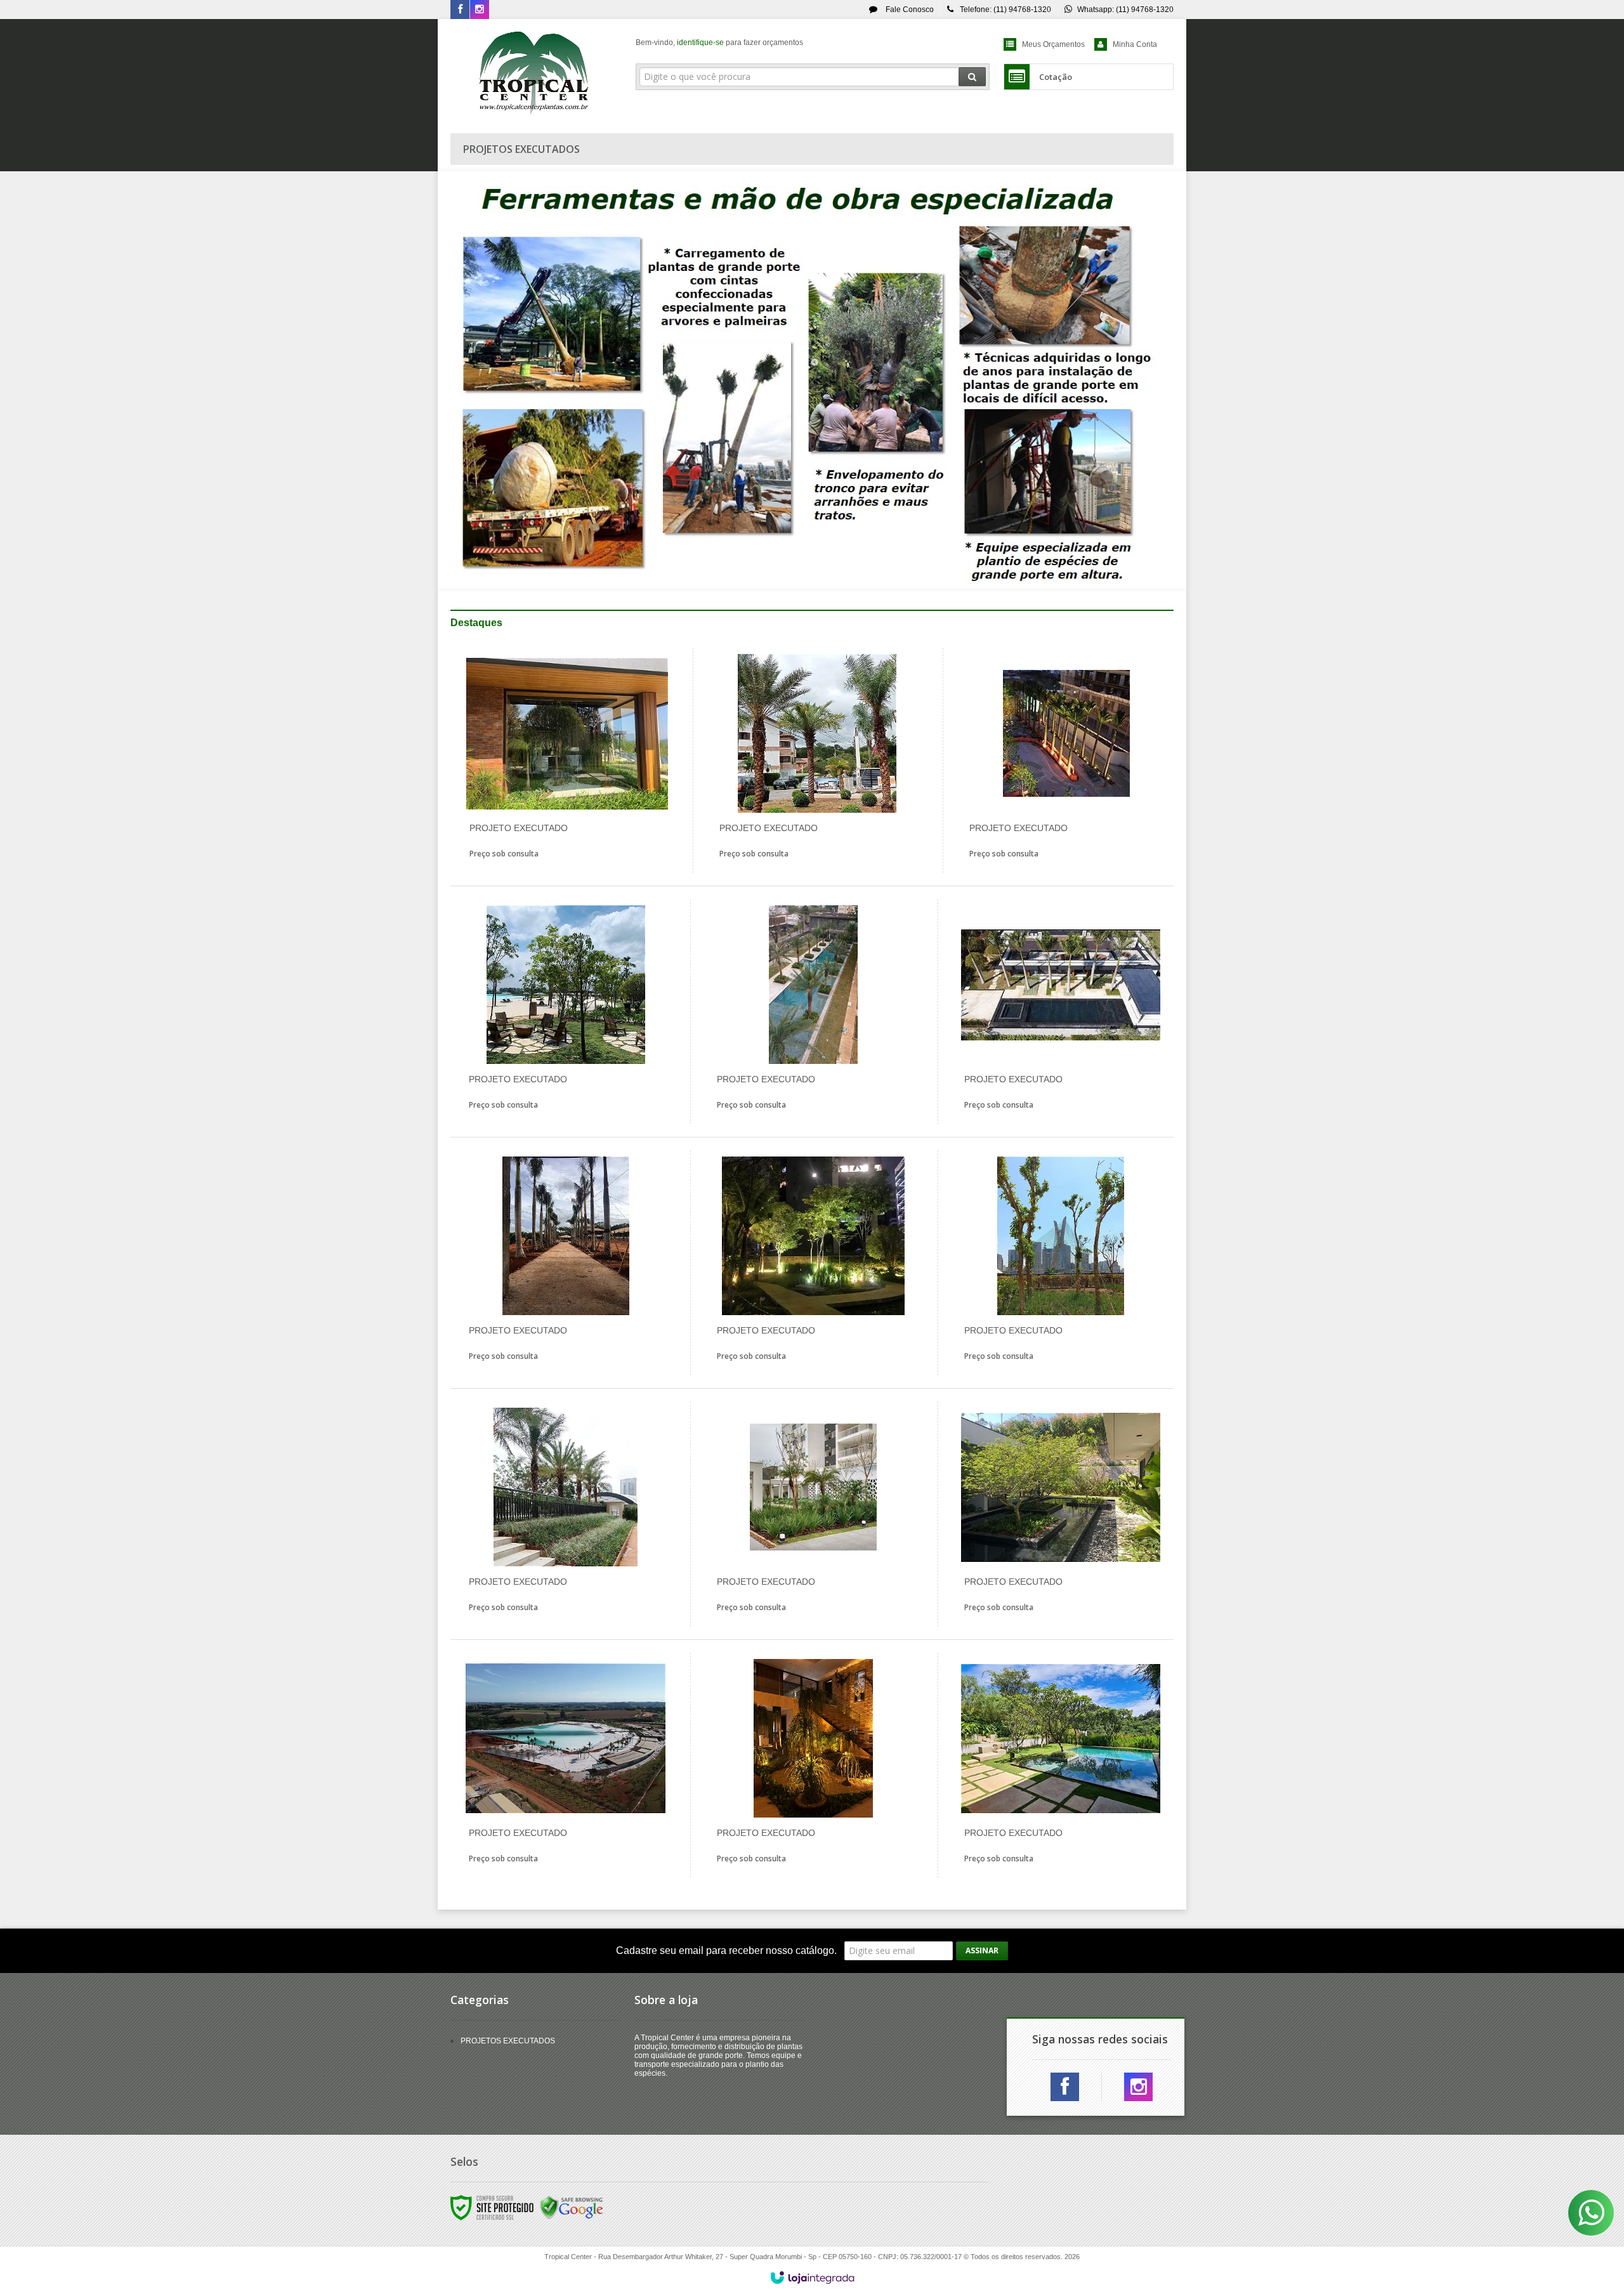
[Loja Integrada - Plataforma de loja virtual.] (812, 2278)
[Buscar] (972, 77)
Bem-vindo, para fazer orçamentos (719, 43)
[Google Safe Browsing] (572, 2207)
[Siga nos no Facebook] (460, 10)
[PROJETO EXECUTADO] (567, 760)
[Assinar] (982, 1951)
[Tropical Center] (534, 73)
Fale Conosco (909, 10)
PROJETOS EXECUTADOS (508, 2041)
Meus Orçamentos (1053, 44)
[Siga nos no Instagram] (480, 10)
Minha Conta (1135, 44)
